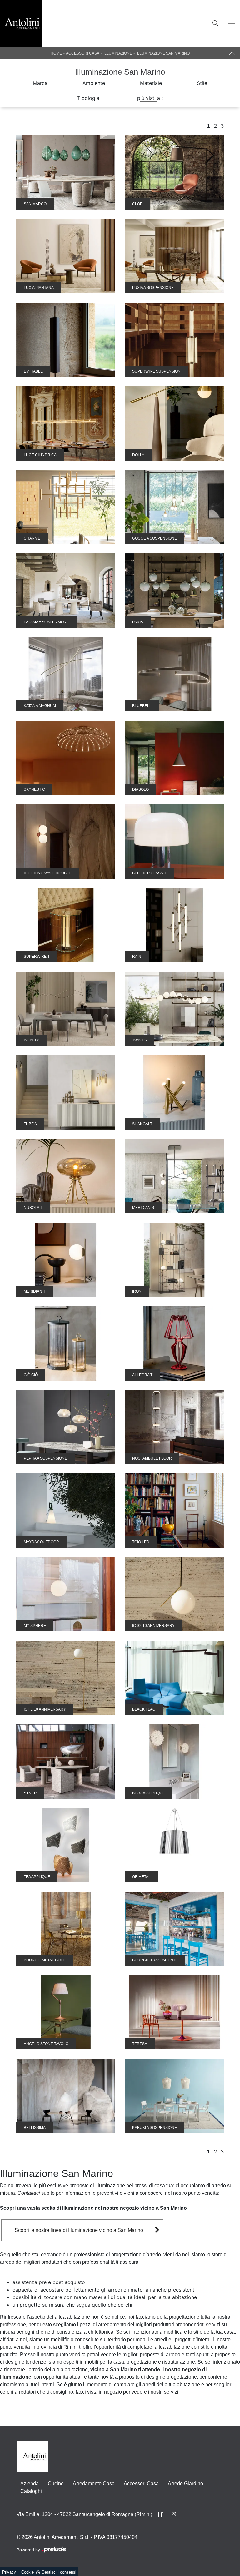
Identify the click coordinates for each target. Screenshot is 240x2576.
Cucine (56, 2483)
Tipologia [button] (88, 98)
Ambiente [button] (94, 83)
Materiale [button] (151, 83)
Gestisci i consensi (59, 2572)
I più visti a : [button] (149, 98)
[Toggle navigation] (232, 23)
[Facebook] (165, 2514)
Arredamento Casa (94, 2483)
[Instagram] (177, 2514)
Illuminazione (118, 53)
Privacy (9, 2572)
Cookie (27, 2572)
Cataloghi (31, 2491)
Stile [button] (202, 83)
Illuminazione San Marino (163, 53)
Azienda (30, 2483)
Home (56, 53)
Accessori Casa (83, 53)
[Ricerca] (215, 23)
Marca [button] (40, 83)
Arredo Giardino (185, 2483)
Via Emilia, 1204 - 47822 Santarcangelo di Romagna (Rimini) (84, 2514)
